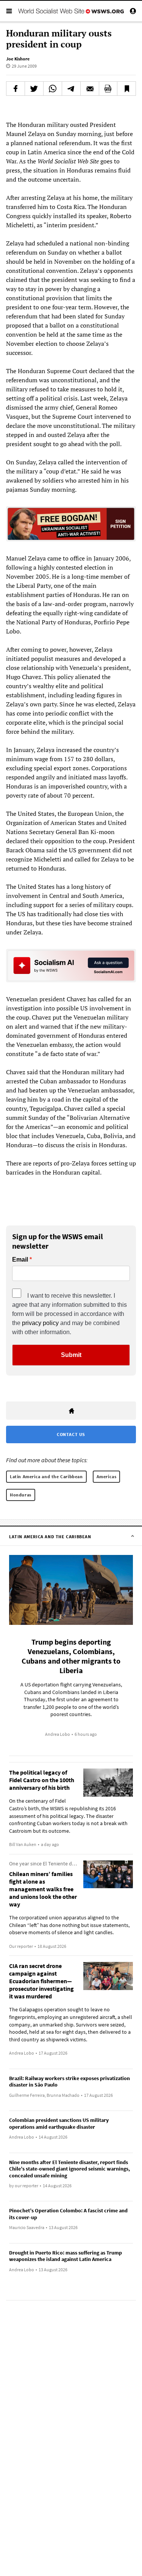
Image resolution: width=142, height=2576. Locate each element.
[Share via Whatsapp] (53, 89)
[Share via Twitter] (34, 89)
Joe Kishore (18, 59)
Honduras (21, 1495)
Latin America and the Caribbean (46, 1476)
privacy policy (40, 1323)
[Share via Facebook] (16, 89)
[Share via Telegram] (71, 89)
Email (20, 1260)
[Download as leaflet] (108, 89)
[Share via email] (90, 89)
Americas (107, 1476)
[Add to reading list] (126, 89)
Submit (71, 1355)
